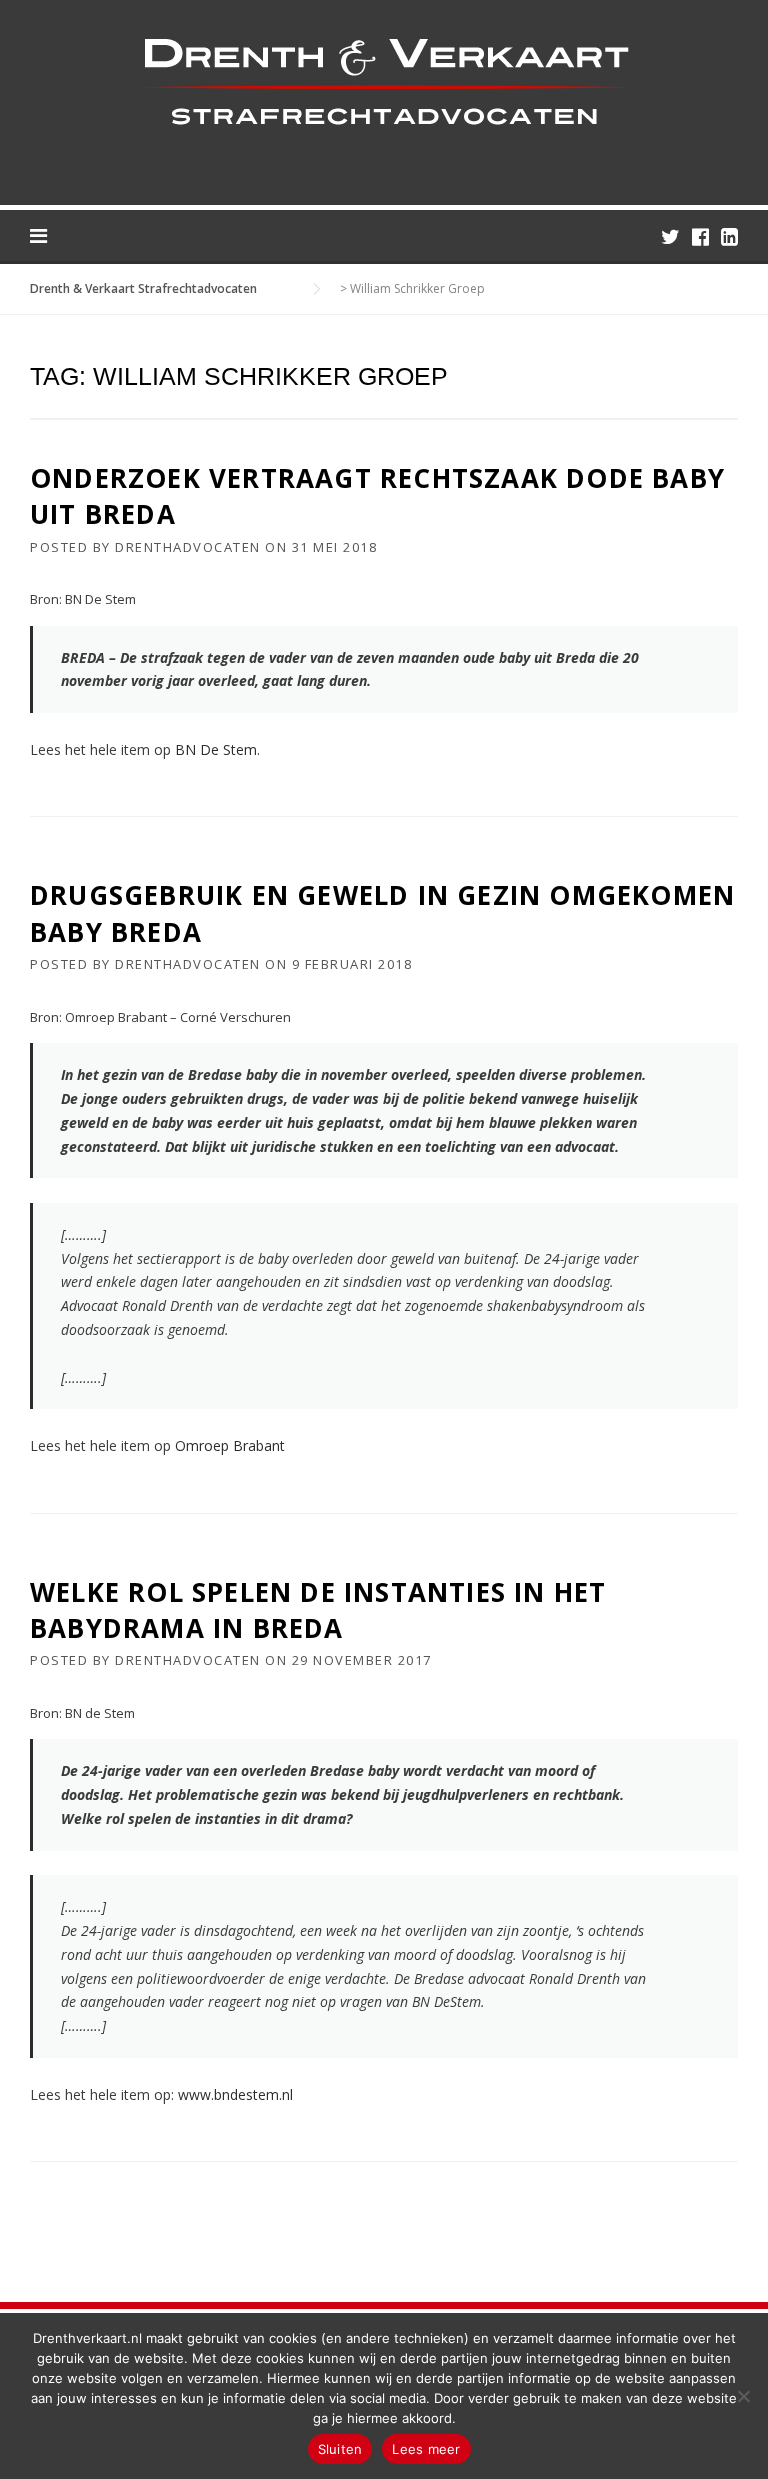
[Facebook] (700, 236)
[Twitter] (670, 236)
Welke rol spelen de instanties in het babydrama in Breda (318, 1610)
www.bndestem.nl (235, 2094)
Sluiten (340, 2449)
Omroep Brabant (230, 1445)
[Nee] (743, 2396)
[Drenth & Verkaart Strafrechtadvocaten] (384, 80)
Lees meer (426, 2449)
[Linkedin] (729, 236)
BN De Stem (216, 749)
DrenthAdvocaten (188, 547)
